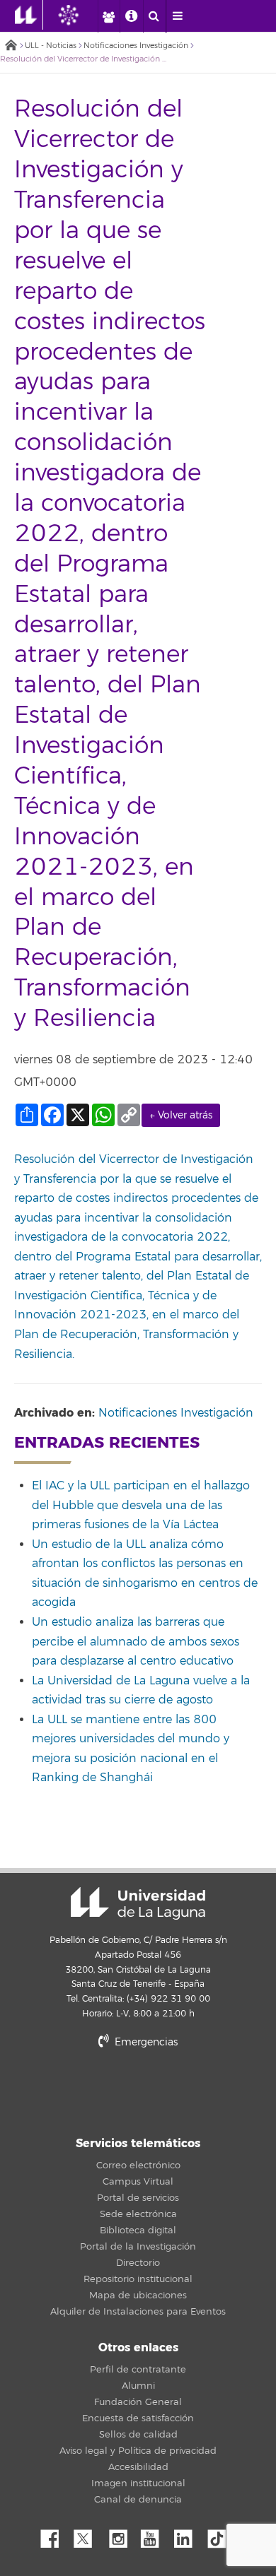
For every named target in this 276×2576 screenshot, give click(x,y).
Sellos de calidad (138, 2435)
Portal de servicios (138, 2198)
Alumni (138, 2386)
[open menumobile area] (178, 16)
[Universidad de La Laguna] (79, 15)
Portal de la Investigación (138, 2247)
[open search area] (154, 16)
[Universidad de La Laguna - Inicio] (29, 15)
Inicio (11, 46)
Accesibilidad (138, 2467)
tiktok (222, 2535)
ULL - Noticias (51, 46)
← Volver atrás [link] (181, 1115)
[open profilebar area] (108, 16)
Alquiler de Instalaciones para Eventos (138, 2312)
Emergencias (145, 2042)
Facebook (55, 2535)
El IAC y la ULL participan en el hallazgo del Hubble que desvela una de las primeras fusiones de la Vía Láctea (141, 1505)
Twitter (88, 2535)
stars (138, 2090)
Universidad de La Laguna (138, 1903)
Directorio (138, 2263)
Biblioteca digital (138, 2231)
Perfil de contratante (138, 2370)
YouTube (155, 2535)
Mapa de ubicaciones (138, 2296)
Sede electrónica (138, 2214)
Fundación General (138, 2402)
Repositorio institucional (138, 2279)
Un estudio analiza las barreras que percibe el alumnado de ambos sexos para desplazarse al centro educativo (136, 1642)
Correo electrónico (138, 2166)
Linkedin (188, 2535)
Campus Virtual (138, 2182)
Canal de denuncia (138, 2500)
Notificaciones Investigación (136, 46)
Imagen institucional (138, 2483)
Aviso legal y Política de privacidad (138, 2451)
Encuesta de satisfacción (138, 2418)
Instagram (122, 2535)
